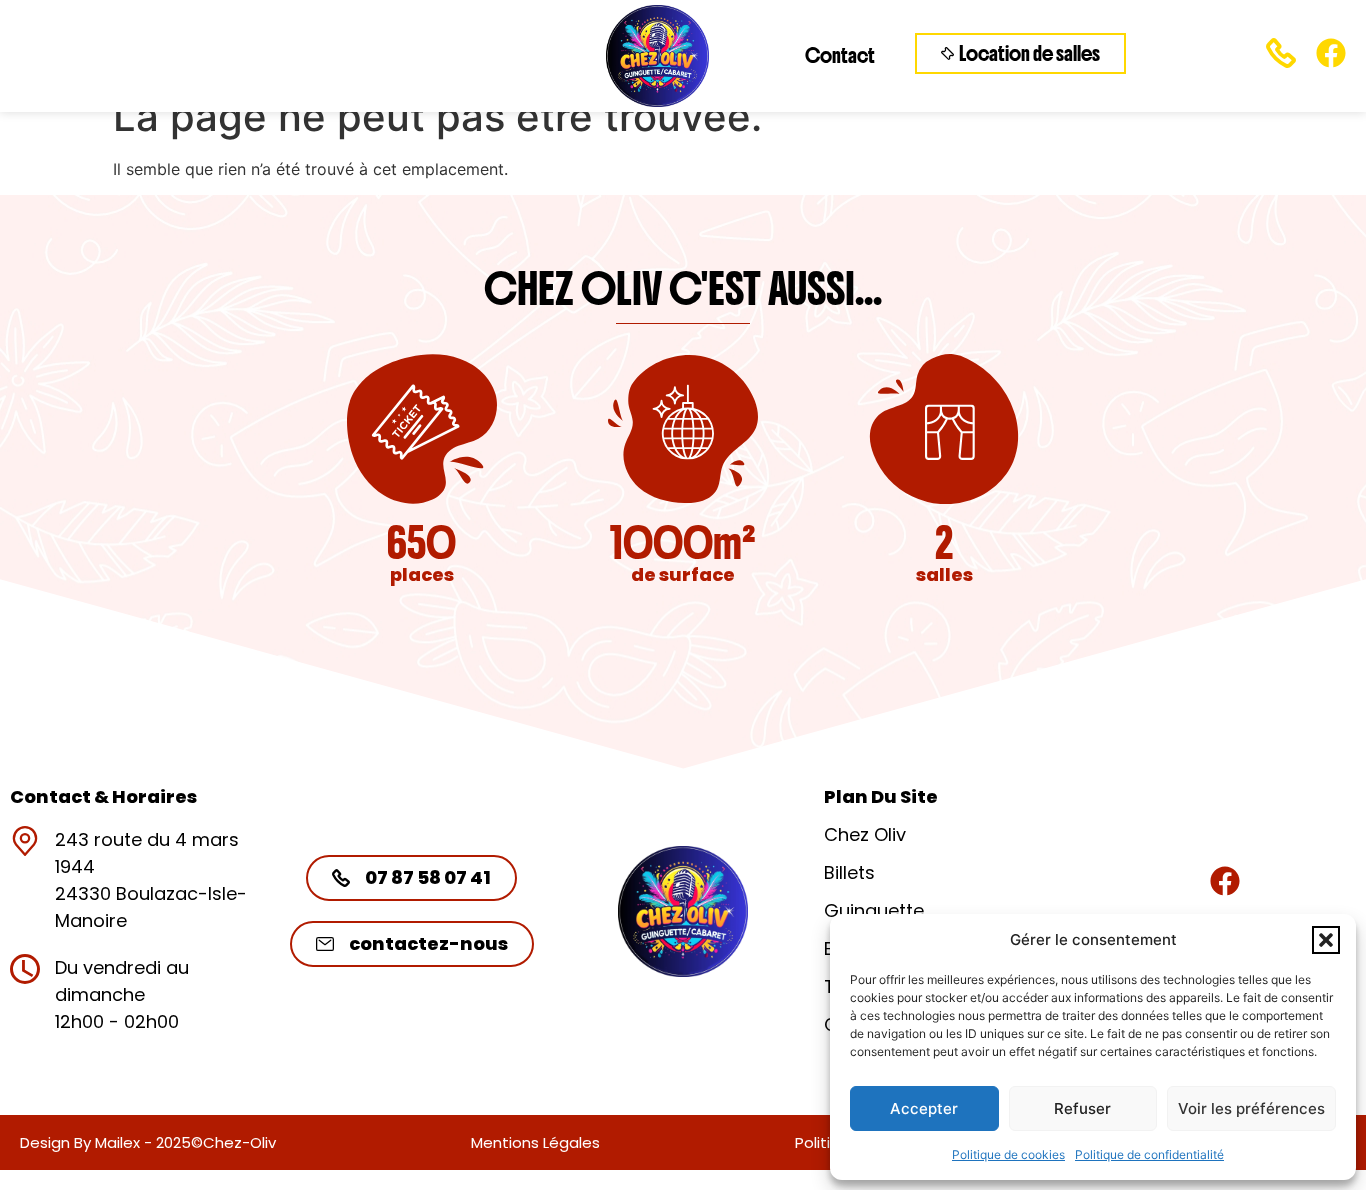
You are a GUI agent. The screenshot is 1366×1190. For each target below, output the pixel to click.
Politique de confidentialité (1149, 1154)
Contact (840, 55)
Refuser (1082, 1108)
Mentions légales (535, 1142)
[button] (1326, 940)
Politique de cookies (1008, 1154)
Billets (849, 872)
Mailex (117, 1142)
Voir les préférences (1251, 1108)
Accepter (924, 1108)
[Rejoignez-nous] (1225, 881)
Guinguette (874, 910)
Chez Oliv (865, 834)
